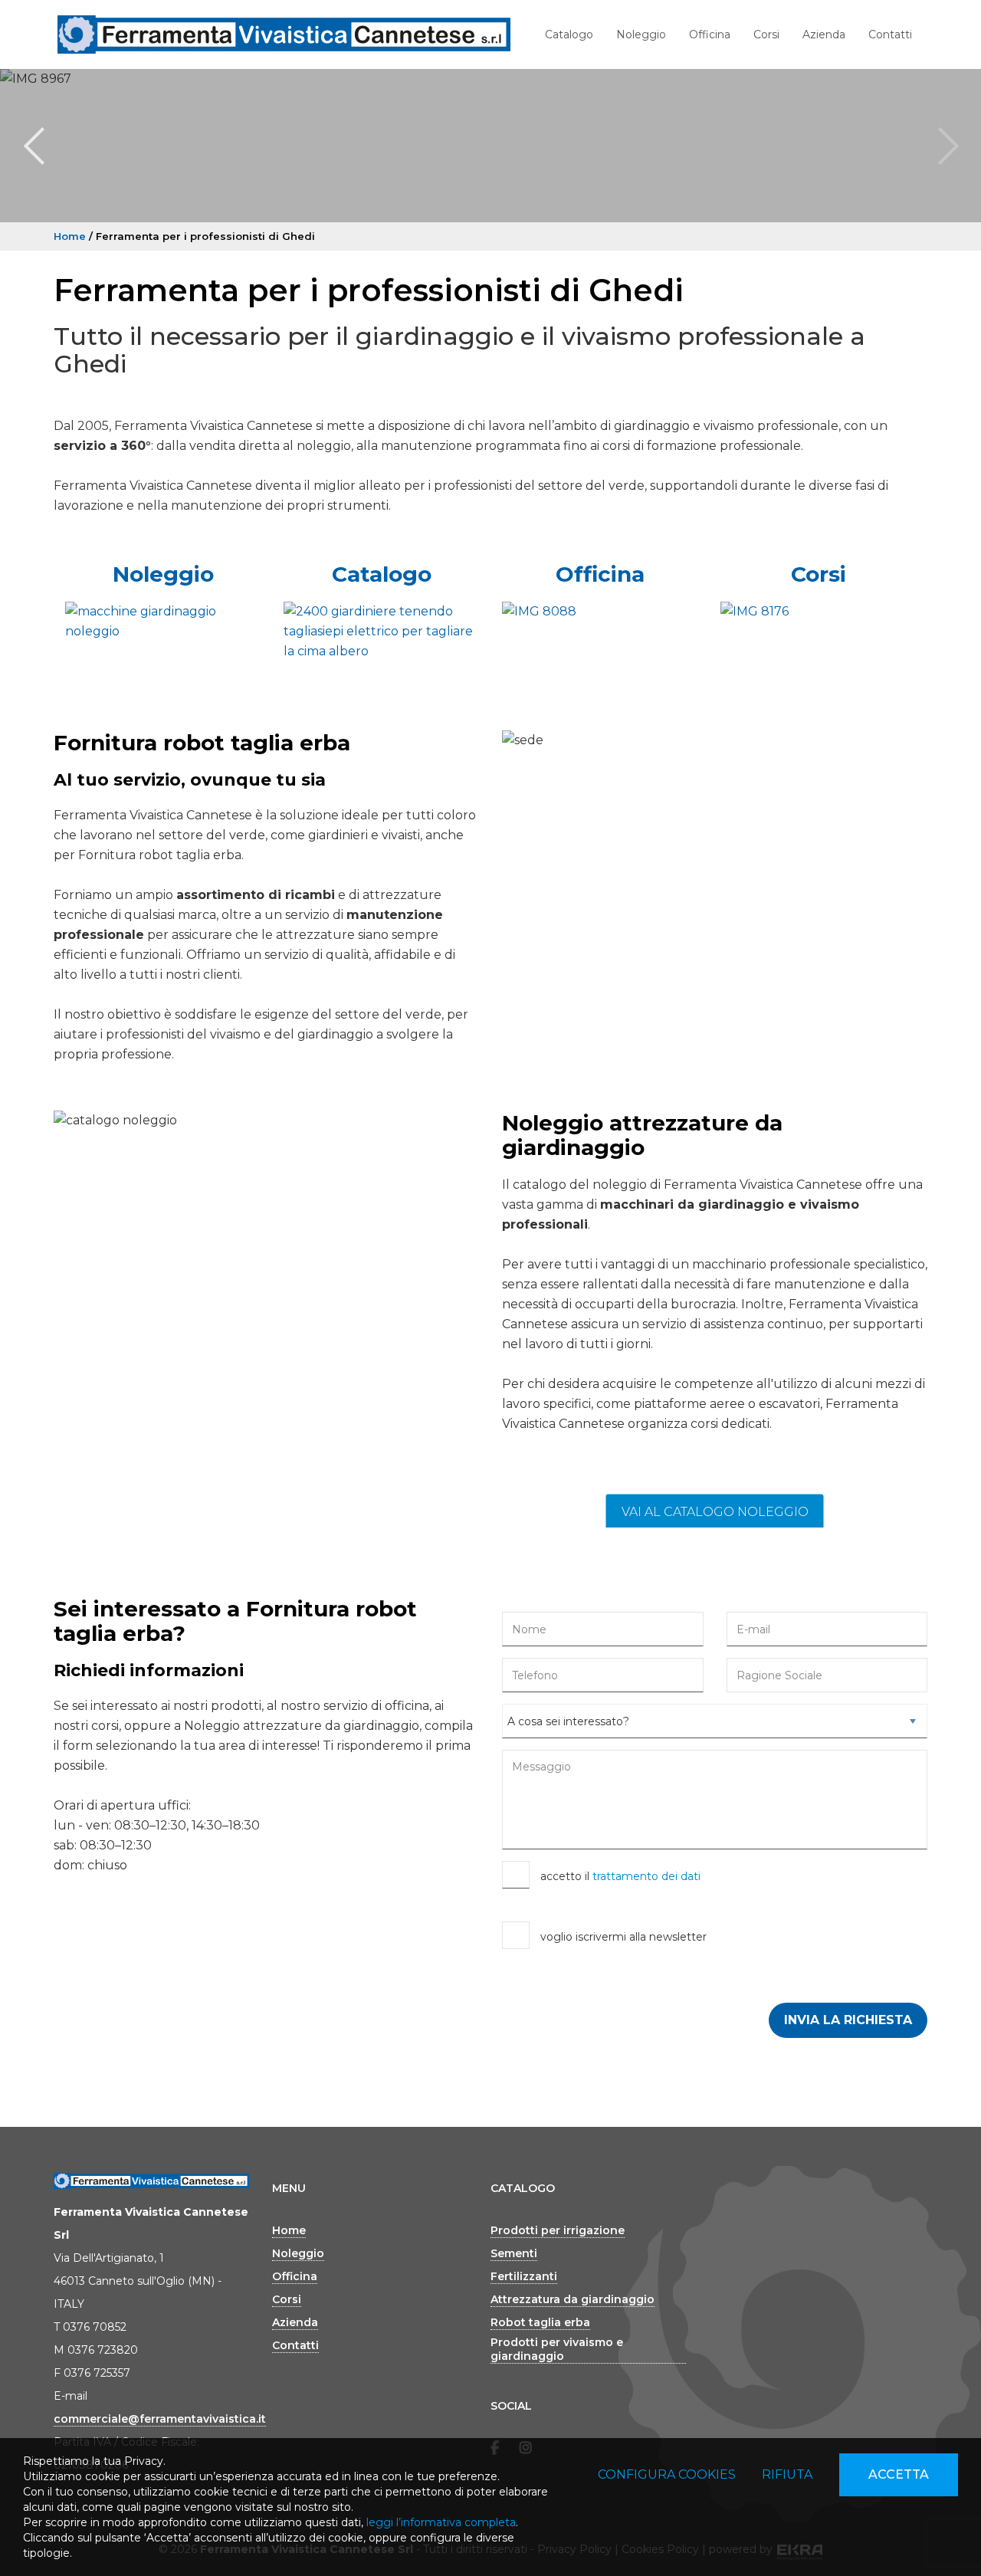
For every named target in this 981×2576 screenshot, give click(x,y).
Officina (710, 34)
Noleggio (641, 34)
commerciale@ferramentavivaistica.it (160, 2419)
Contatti (890, 34)
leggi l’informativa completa (441, 2522)
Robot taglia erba (540, 2322)
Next (947, 146)
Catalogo (569, 34)
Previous (34, 146)
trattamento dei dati (646, 1876)
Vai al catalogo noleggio (715, 1512)
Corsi (766, 34)
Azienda (824, 34)
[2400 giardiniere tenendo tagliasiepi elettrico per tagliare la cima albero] (381, 632)
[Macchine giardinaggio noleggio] (163, 622)
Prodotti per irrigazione (558, 2230)
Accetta (899, 2474)
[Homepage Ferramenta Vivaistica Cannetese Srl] (284, 34)
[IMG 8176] (818, 612)
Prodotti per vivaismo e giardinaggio (557, 2349)
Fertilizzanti (524, 2276)
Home (70, 236)
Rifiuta (787, 2474)
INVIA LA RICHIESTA (848, 2020)
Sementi (514, 2253)
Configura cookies (667, 2474)
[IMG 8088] (600, 612)
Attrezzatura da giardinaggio (573, 2299)
